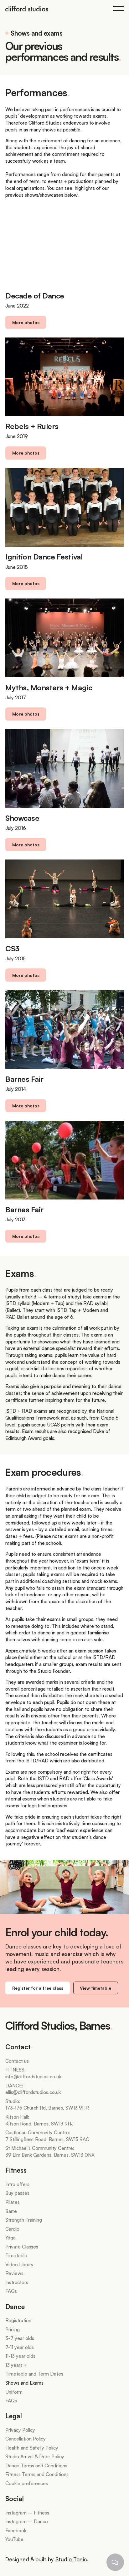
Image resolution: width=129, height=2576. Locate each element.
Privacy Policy (20, 2430)
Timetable (16, 2255)
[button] (118, 8)
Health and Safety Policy (32, 2448)
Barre (11, 2211)
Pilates (13, 2202)
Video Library (19, 2264)
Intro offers (17, 2184)
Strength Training (24, 2220)
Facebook (16, 2530)
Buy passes (17, 2193)
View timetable (95, 1988)
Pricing (13, 2329)
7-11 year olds (20, 2347)
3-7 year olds (20, 2338)
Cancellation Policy (26, 2439)
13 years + (16, 2365)
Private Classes (22, 2247)
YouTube (14, 2539)
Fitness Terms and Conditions (37, 2474)
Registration (18, 2320)
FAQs (11, 2291)
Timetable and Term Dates (34, 2374)
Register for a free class (38, 1988)
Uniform (14, 2392)
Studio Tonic (71, 2559)
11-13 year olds (20, 2356)
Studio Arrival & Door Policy (35, 2456)
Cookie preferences (27, 2483)
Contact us (17, 2061)
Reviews (14, 2273)
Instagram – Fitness (27, 2513)
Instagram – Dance (27, 2521)
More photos (26, 322)
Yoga (10, 2238)
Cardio (12, 2229)
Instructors (17, 2282)
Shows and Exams (24, 2383)
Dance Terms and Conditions (36, 2465)
